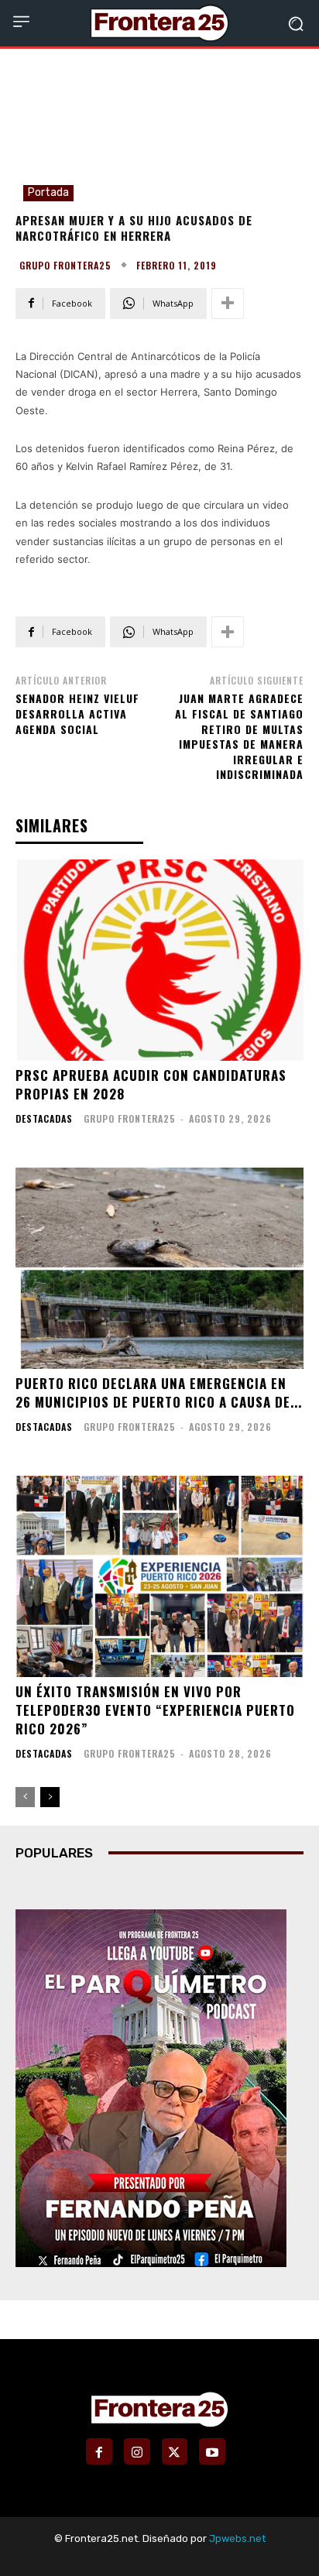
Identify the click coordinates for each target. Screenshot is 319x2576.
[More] (228, 304)
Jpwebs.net (237, 2538)
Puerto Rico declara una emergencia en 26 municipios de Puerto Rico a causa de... (159, 1393)
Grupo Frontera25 (65, 266)
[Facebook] (99, 2451)
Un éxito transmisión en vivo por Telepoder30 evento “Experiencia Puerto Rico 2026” (155, 1710)
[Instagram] (137, 2451)
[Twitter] (175, 2451)
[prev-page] (25, 1797)
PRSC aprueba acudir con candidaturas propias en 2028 (151, 1084)
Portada (48, 192)
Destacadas (44, 1119)
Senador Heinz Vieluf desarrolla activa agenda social (77, 713)
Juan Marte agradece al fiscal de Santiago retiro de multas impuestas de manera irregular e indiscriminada (239, 736)
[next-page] (50, 1797)
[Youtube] (212, 2451)
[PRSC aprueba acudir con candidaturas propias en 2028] (159, 960)
